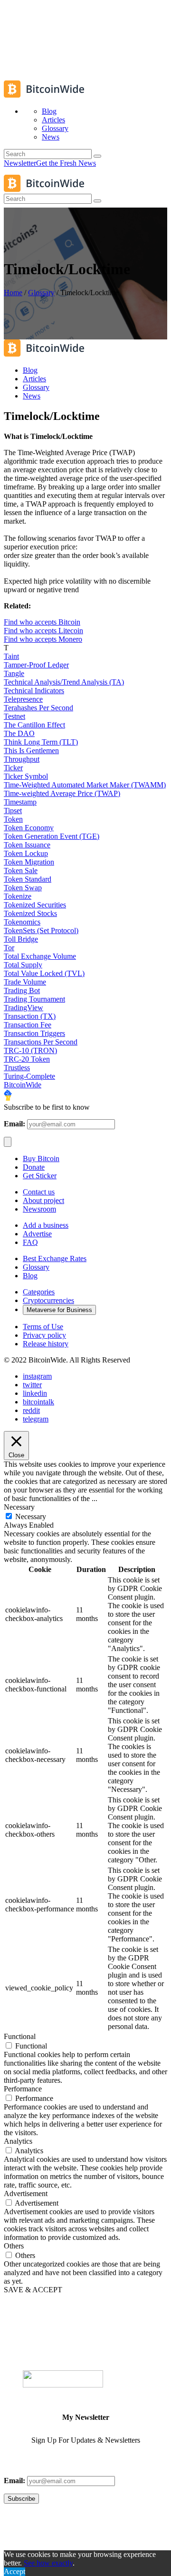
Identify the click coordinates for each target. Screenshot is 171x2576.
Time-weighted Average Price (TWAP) (62, 793)
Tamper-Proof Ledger (36, 665)
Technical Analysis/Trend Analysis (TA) (64, 682)
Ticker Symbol (26, 776)
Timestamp (20, 802)
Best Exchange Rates (55, 1258)
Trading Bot (22, 990)
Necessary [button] (19, 1507)
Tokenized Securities (35, 905)
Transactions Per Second (41, 1042)
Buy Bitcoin (41, 1159)
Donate (34, 1167)
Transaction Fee (28, 1025)
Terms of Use (43, 1327)
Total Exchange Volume (40, 956)
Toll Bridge (21, 939)
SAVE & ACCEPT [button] (33, 2290)
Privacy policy (44, 1335)
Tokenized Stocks (30, 913)
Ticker (13, 768)
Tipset (13, 811)
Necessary (31, 1517)
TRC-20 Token (27, 1059)
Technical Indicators (34, 691)
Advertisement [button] (26, 2193)
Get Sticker (40, 1176)
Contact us (39, 1192)
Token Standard (28, 879)
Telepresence (23, 699)
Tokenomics (22, 922)
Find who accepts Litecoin (43, 631)
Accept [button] (14, 2571)
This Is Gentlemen (31, 751)
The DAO (19, 733)
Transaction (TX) (30, 1016)
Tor (9, 948)
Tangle (14, 673)
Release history (46, 1344)
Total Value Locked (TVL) (44, 973)
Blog (30, 1276)
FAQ (30, 1242)
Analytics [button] (18, 2141)
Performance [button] (23, 2089)
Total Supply (23, 965)
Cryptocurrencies (48, 1300)
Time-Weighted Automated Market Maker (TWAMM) (85, 785)
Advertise (37, 1234)
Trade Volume (25, 982)
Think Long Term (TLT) (41, 742)
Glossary (41, 293)
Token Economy (29, 828)
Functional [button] (20, 2036)
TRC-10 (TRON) (30, 1050)
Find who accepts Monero (43, 639)
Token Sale (21, 870)
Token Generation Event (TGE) (52, 836)
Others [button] (14, 2246)
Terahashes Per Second (38, 708)
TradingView (24, 1008)
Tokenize (18, 896)
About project (43, 1200)
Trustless (17, 1068)
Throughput (22, 759)
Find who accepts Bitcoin (42, 622)
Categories (39, 1292)
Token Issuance (27, 845)
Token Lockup (26, 853)
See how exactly (48, 2563)
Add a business (46, 1225)
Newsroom (39, 1209)
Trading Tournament (34, 999)
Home (13, 293)
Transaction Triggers (34, 1033)
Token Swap (23, 888)
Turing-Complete (29, 1076)
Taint (11, 656)
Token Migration (29, 862)
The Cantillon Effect (34, 725)
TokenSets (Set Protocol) (41, 930)
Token (13, 819)
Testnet (14, 716)
